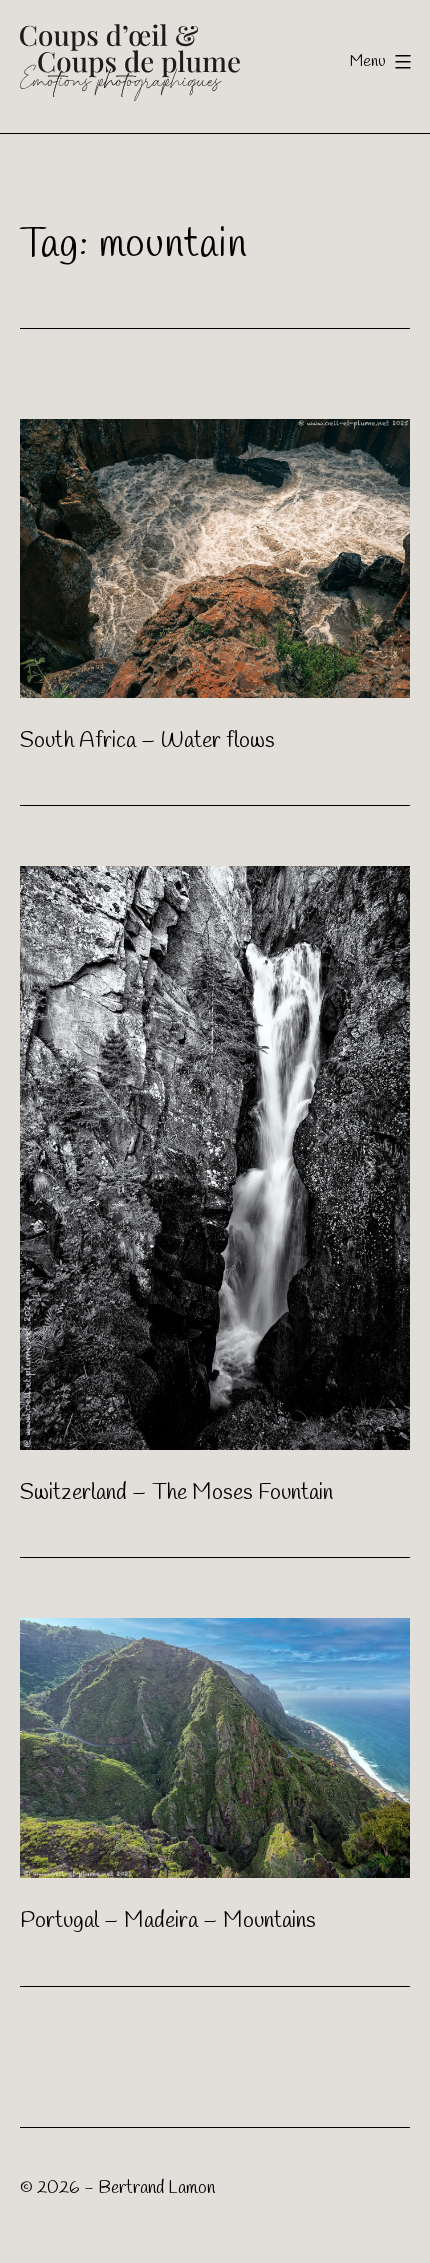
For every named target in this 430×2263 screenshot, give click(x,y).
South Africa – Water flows (147, 741)
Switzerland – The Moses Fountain (176, 1493)
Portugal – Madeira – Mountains (168, 1921)
